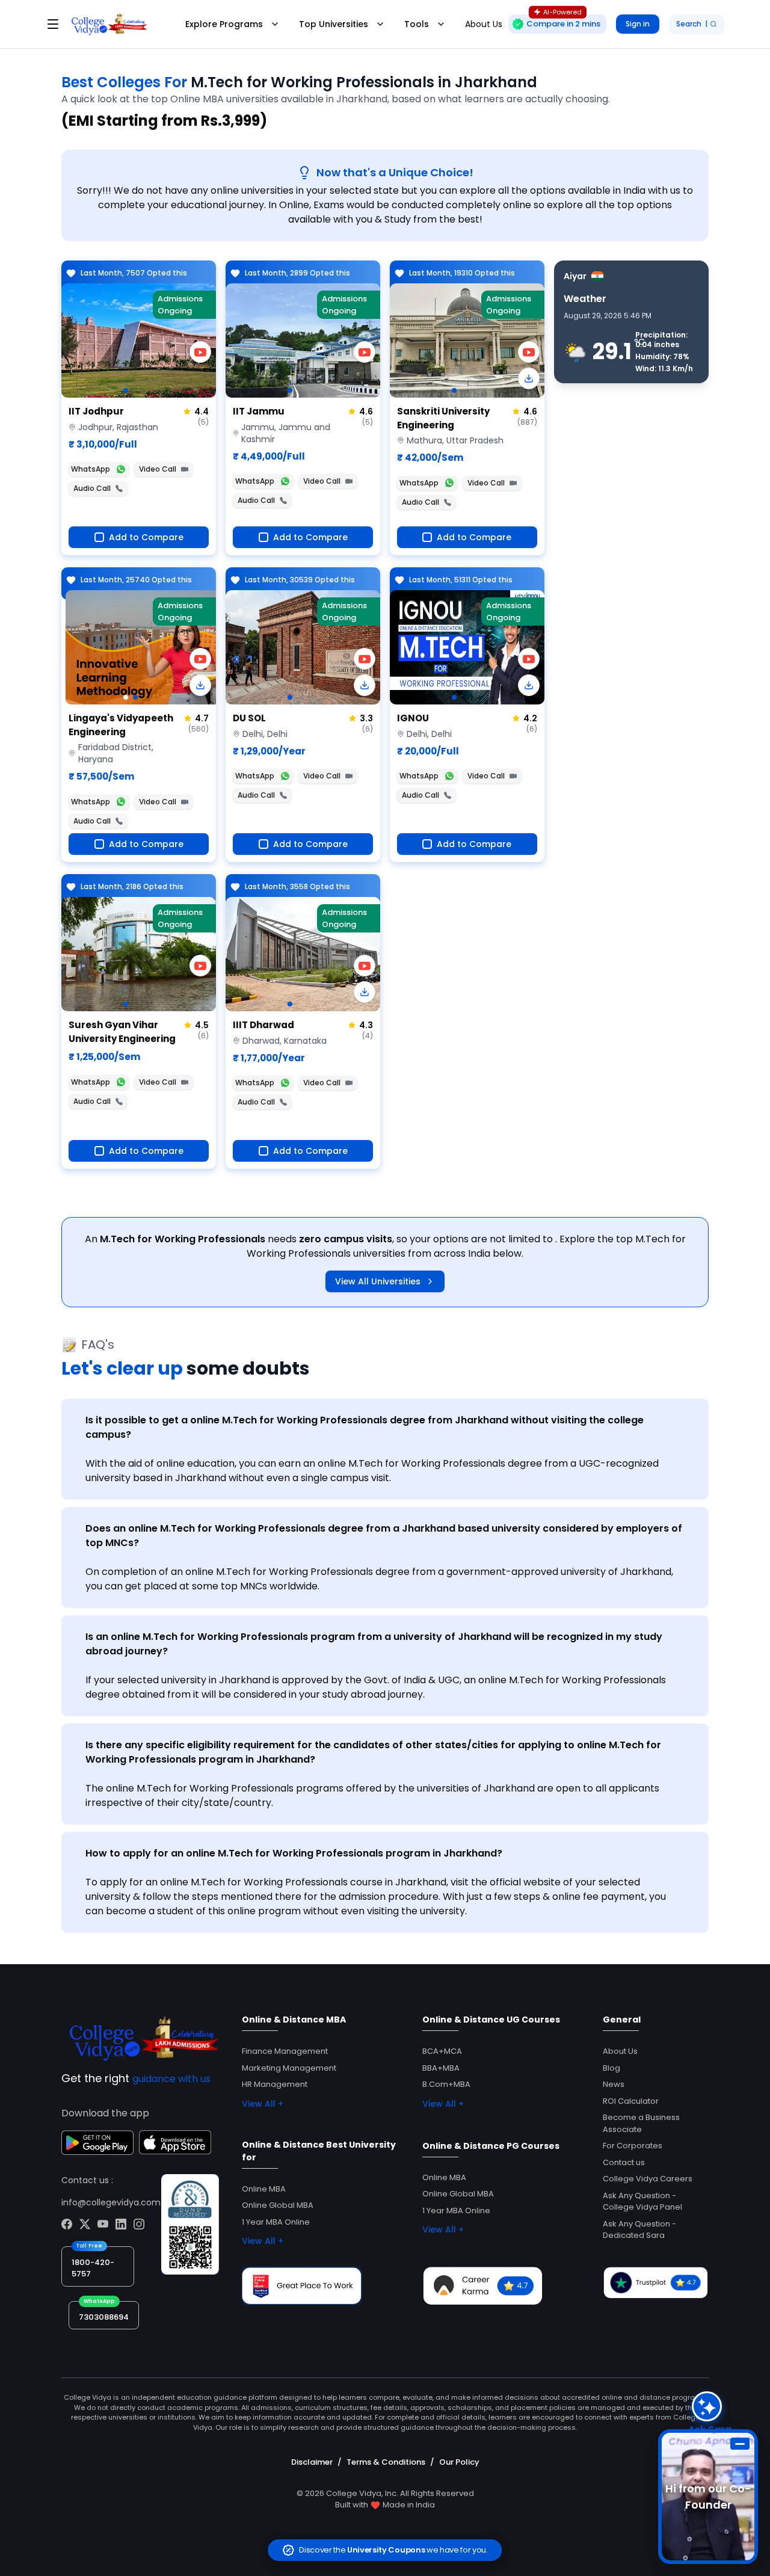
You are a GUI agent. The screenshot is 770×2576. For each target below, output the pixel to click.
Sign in (638, 24)
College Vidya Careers (648, 2179)
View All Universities (378, 1281)
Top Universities (334, 24)
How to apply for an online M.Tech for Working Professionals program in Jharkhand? (294, 1853)
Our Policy (459, 2462)
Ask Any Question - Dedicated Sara (639, 2230)
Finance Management (285, 2051)
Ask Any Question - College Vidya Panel (642, 2202)
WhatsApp (91, 469)
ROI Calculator (631, 2101)
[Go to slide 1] (126, 390)
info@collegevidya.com (111, 2202)
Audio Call (92, 488)
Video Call (158, 469)
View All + (263, 2104)
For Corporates (633, 2146)
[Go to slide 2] (135, 697)
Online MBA (264, 2189)
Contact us (624, 2162)
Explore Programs (224, 24)
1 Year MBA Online (276, 2222)
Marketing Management (289, 2068)
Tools (417, 24)
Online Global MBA (278, 2205)
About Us (620, 2051)
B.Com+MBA (446, 2084)
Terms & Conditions (386, 2462)
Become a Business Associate (641, 2123)
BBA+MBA (441, 2068)
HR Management (275, 2084)
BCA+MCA (442, 2051)
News (614, 2084)
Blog (611, 2068)
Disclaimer (312, 2462)
